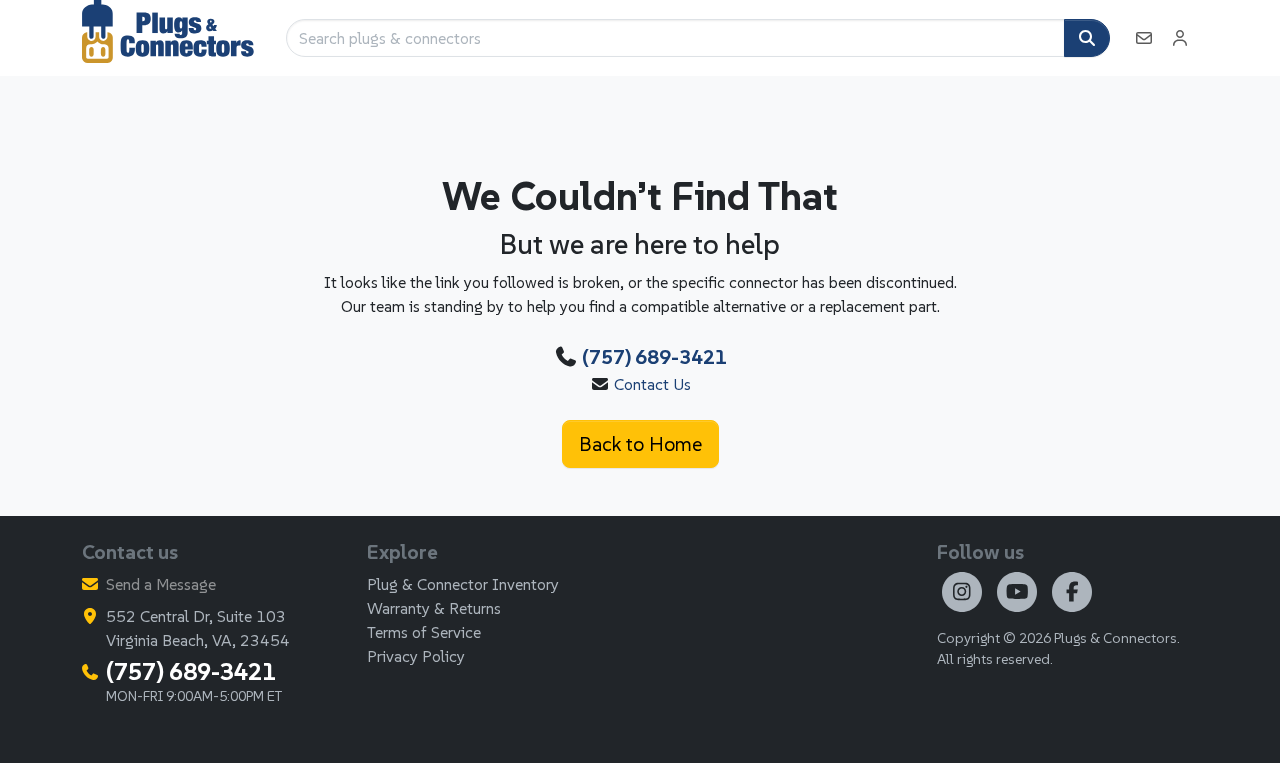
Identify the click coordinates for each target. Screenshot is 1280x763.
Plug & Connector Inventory (463, 584)
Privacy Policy (416, 656)
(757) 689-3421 (654, 357)
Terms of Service (424, 632)
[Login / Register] (1180, 38)
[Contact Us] (1144, 38)
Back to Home (640, 444)
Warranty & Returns (434, 608)
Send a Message (161, 584)
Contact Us (652, 384)
